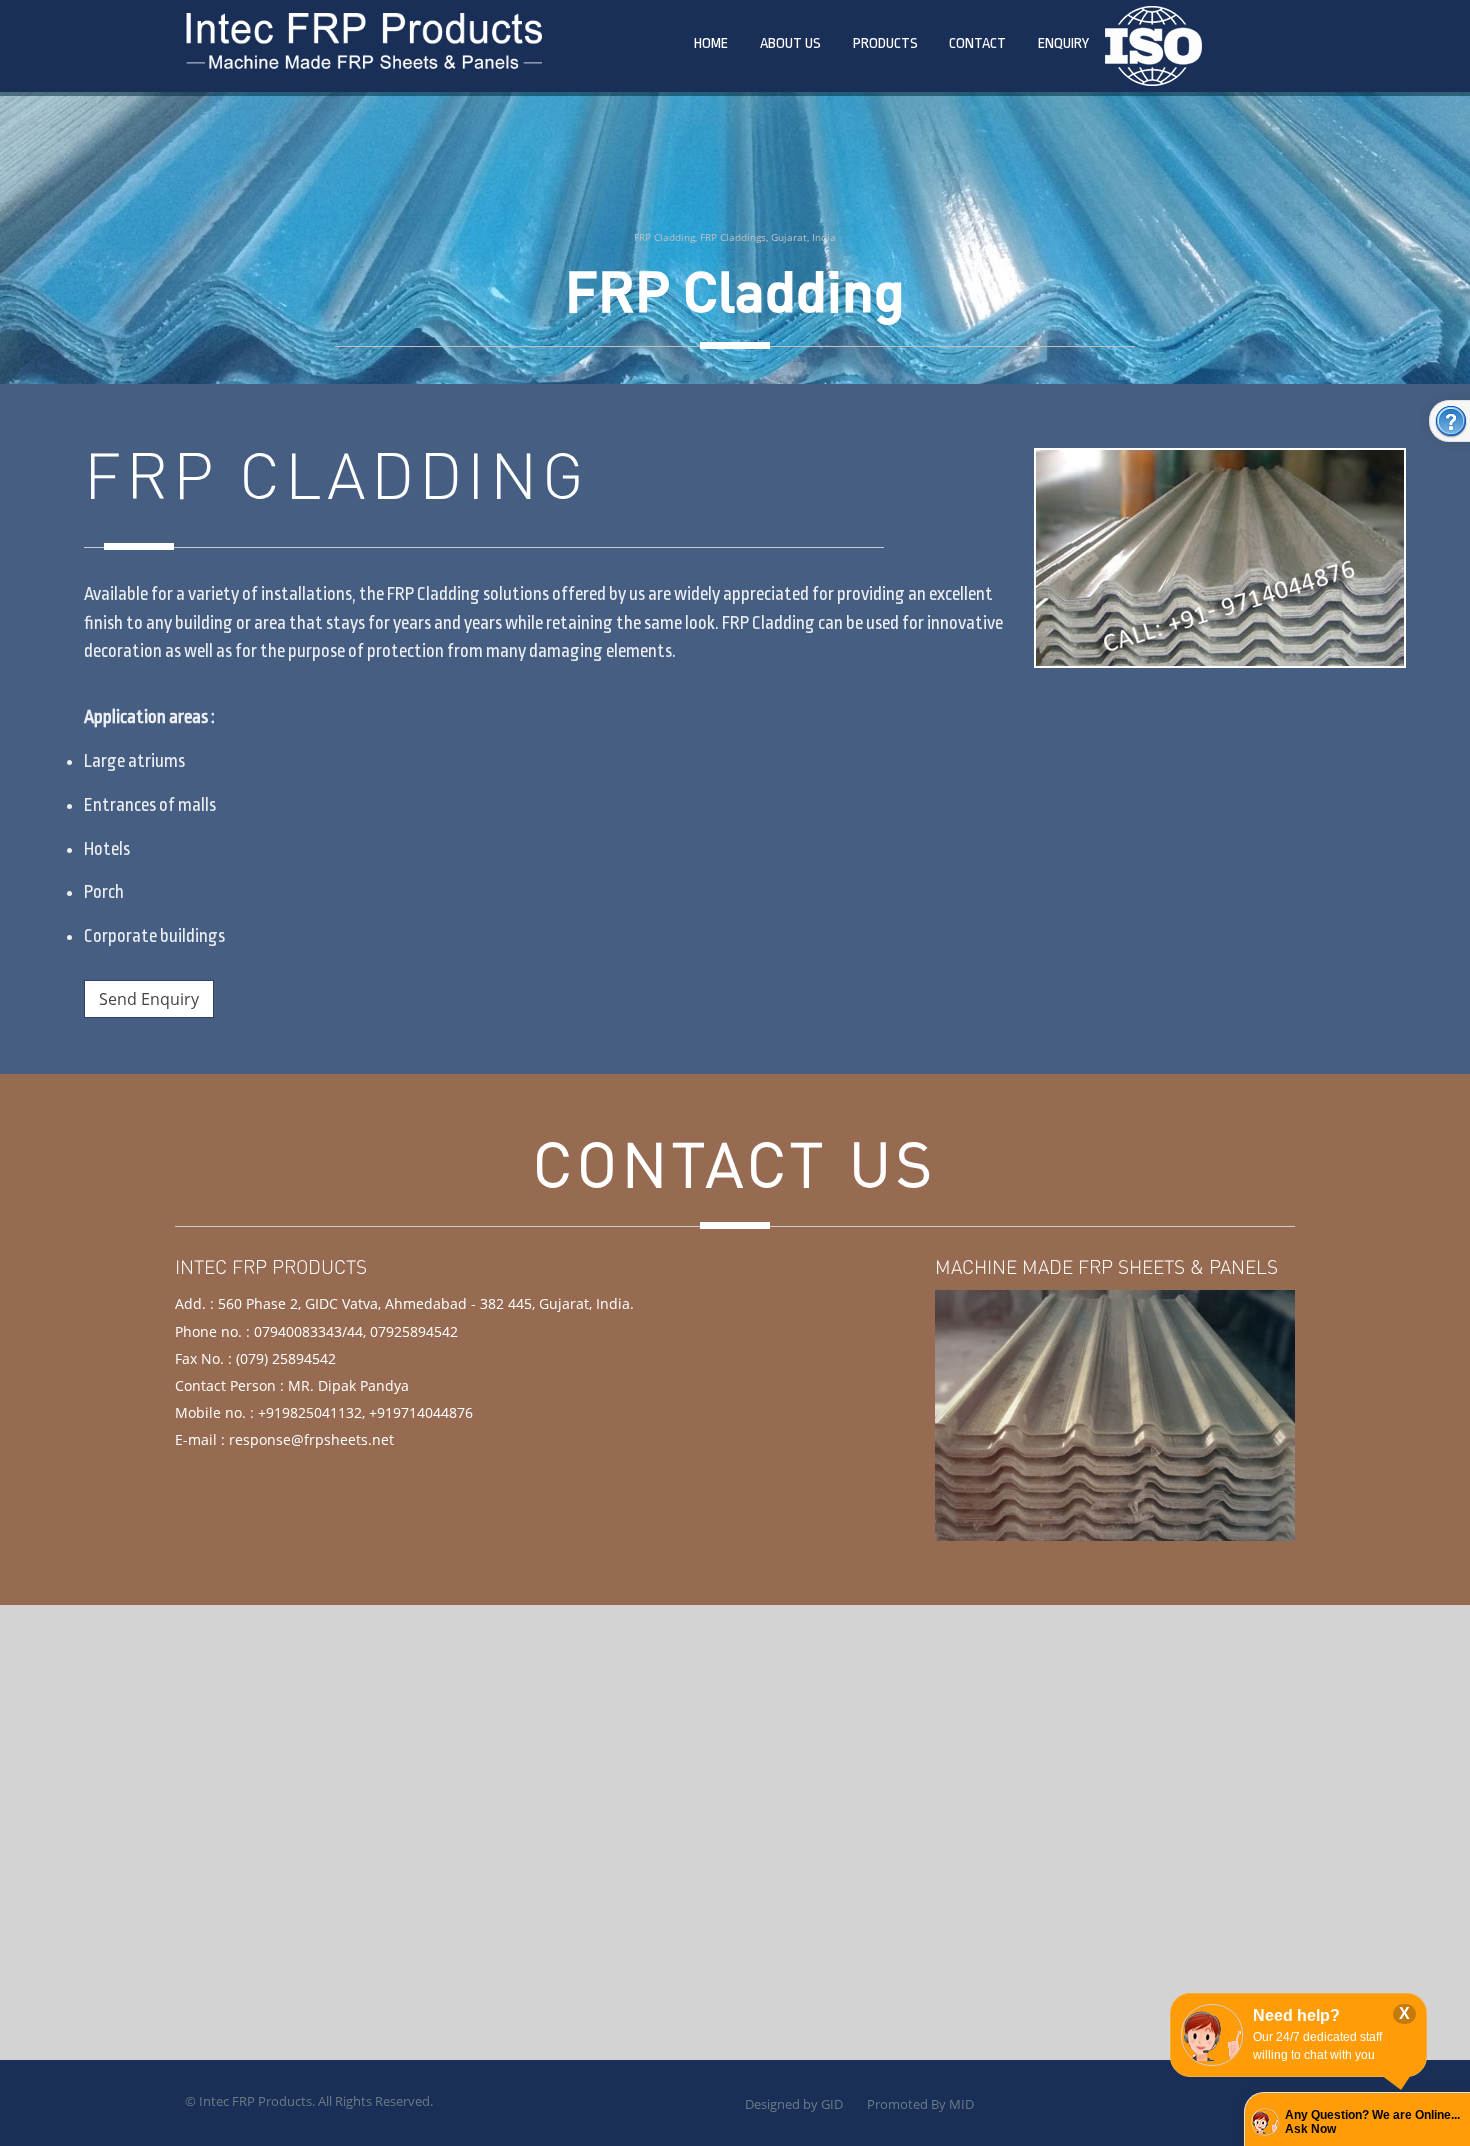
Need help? (1296, 2015)
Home (711, 43)
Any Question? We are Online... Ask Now (1372, 2122)
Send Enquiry (149, 999)
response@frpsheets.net (311, 1439)
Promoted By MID (920, 2104)
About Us (790, 43)
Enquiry (1063, 43)
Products (885, 43)
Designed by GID (794, 2104)
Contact (977, 43)
